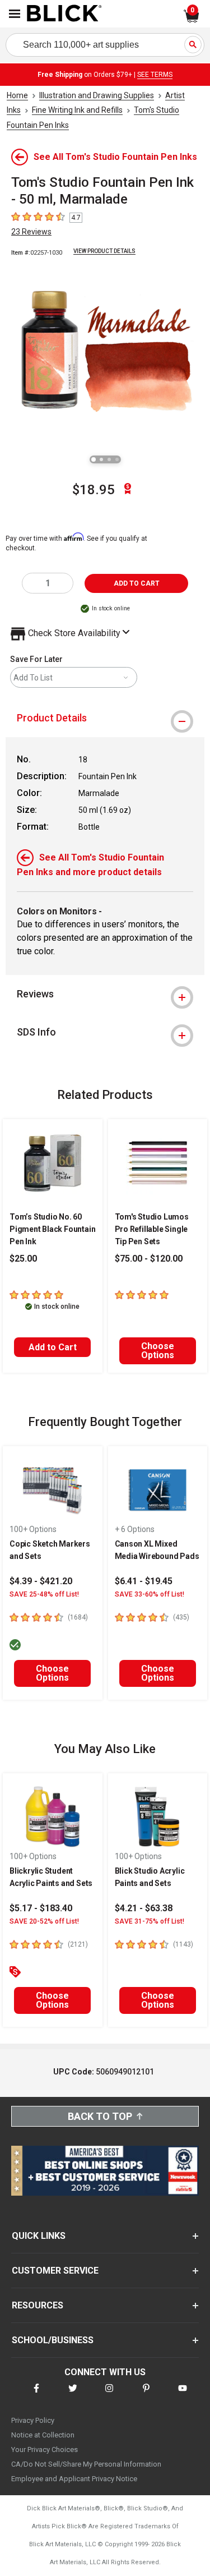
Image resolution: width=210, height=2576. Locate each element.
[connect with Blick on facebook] (36, 2395)
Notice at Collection (43, 2435)
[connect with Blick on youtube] (183, 2395)
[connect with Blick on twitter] (73, 2395)
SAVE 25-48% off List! (44, 1594)
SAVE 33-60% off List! (150, 1594)
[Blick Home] (64, 14)
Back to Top (100, 2116)
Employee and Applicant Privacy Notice (74, 2479)
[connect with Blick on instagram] (109, 2395)
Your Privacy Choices (45, 2450)
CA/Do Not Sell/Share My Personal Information (86, 2464)
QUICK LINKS (39, 2236)
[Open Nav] (15, 14)
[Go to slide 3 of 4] (109, 459)
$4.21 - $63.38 (144, 1908)
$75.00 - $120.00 (149, 1259)
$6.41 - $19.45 (144, 1581)
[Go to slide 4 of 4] (117, 459)
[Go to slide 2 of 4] (101, 459)
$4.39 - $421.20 (41, 1581)
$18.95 (94, 490)
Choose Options (158, 1351)
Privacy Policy (33, 2420)
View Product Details (104, 251)
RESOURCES (38, 2305)
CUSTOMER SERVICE (55, 2271)
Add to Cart (53, 1347)
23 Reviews (31, 232)
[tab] (105, 718)
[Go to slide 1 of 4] (94, 459)
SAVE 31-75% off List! (150, 1921)
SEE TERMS (155, 75)
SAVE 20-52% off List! (44, 1921)
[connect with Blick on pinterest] (146, 2395)
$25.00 (23, 1259)
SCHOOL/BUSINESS (53, 2340)
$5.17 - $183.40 (41, 1908)
